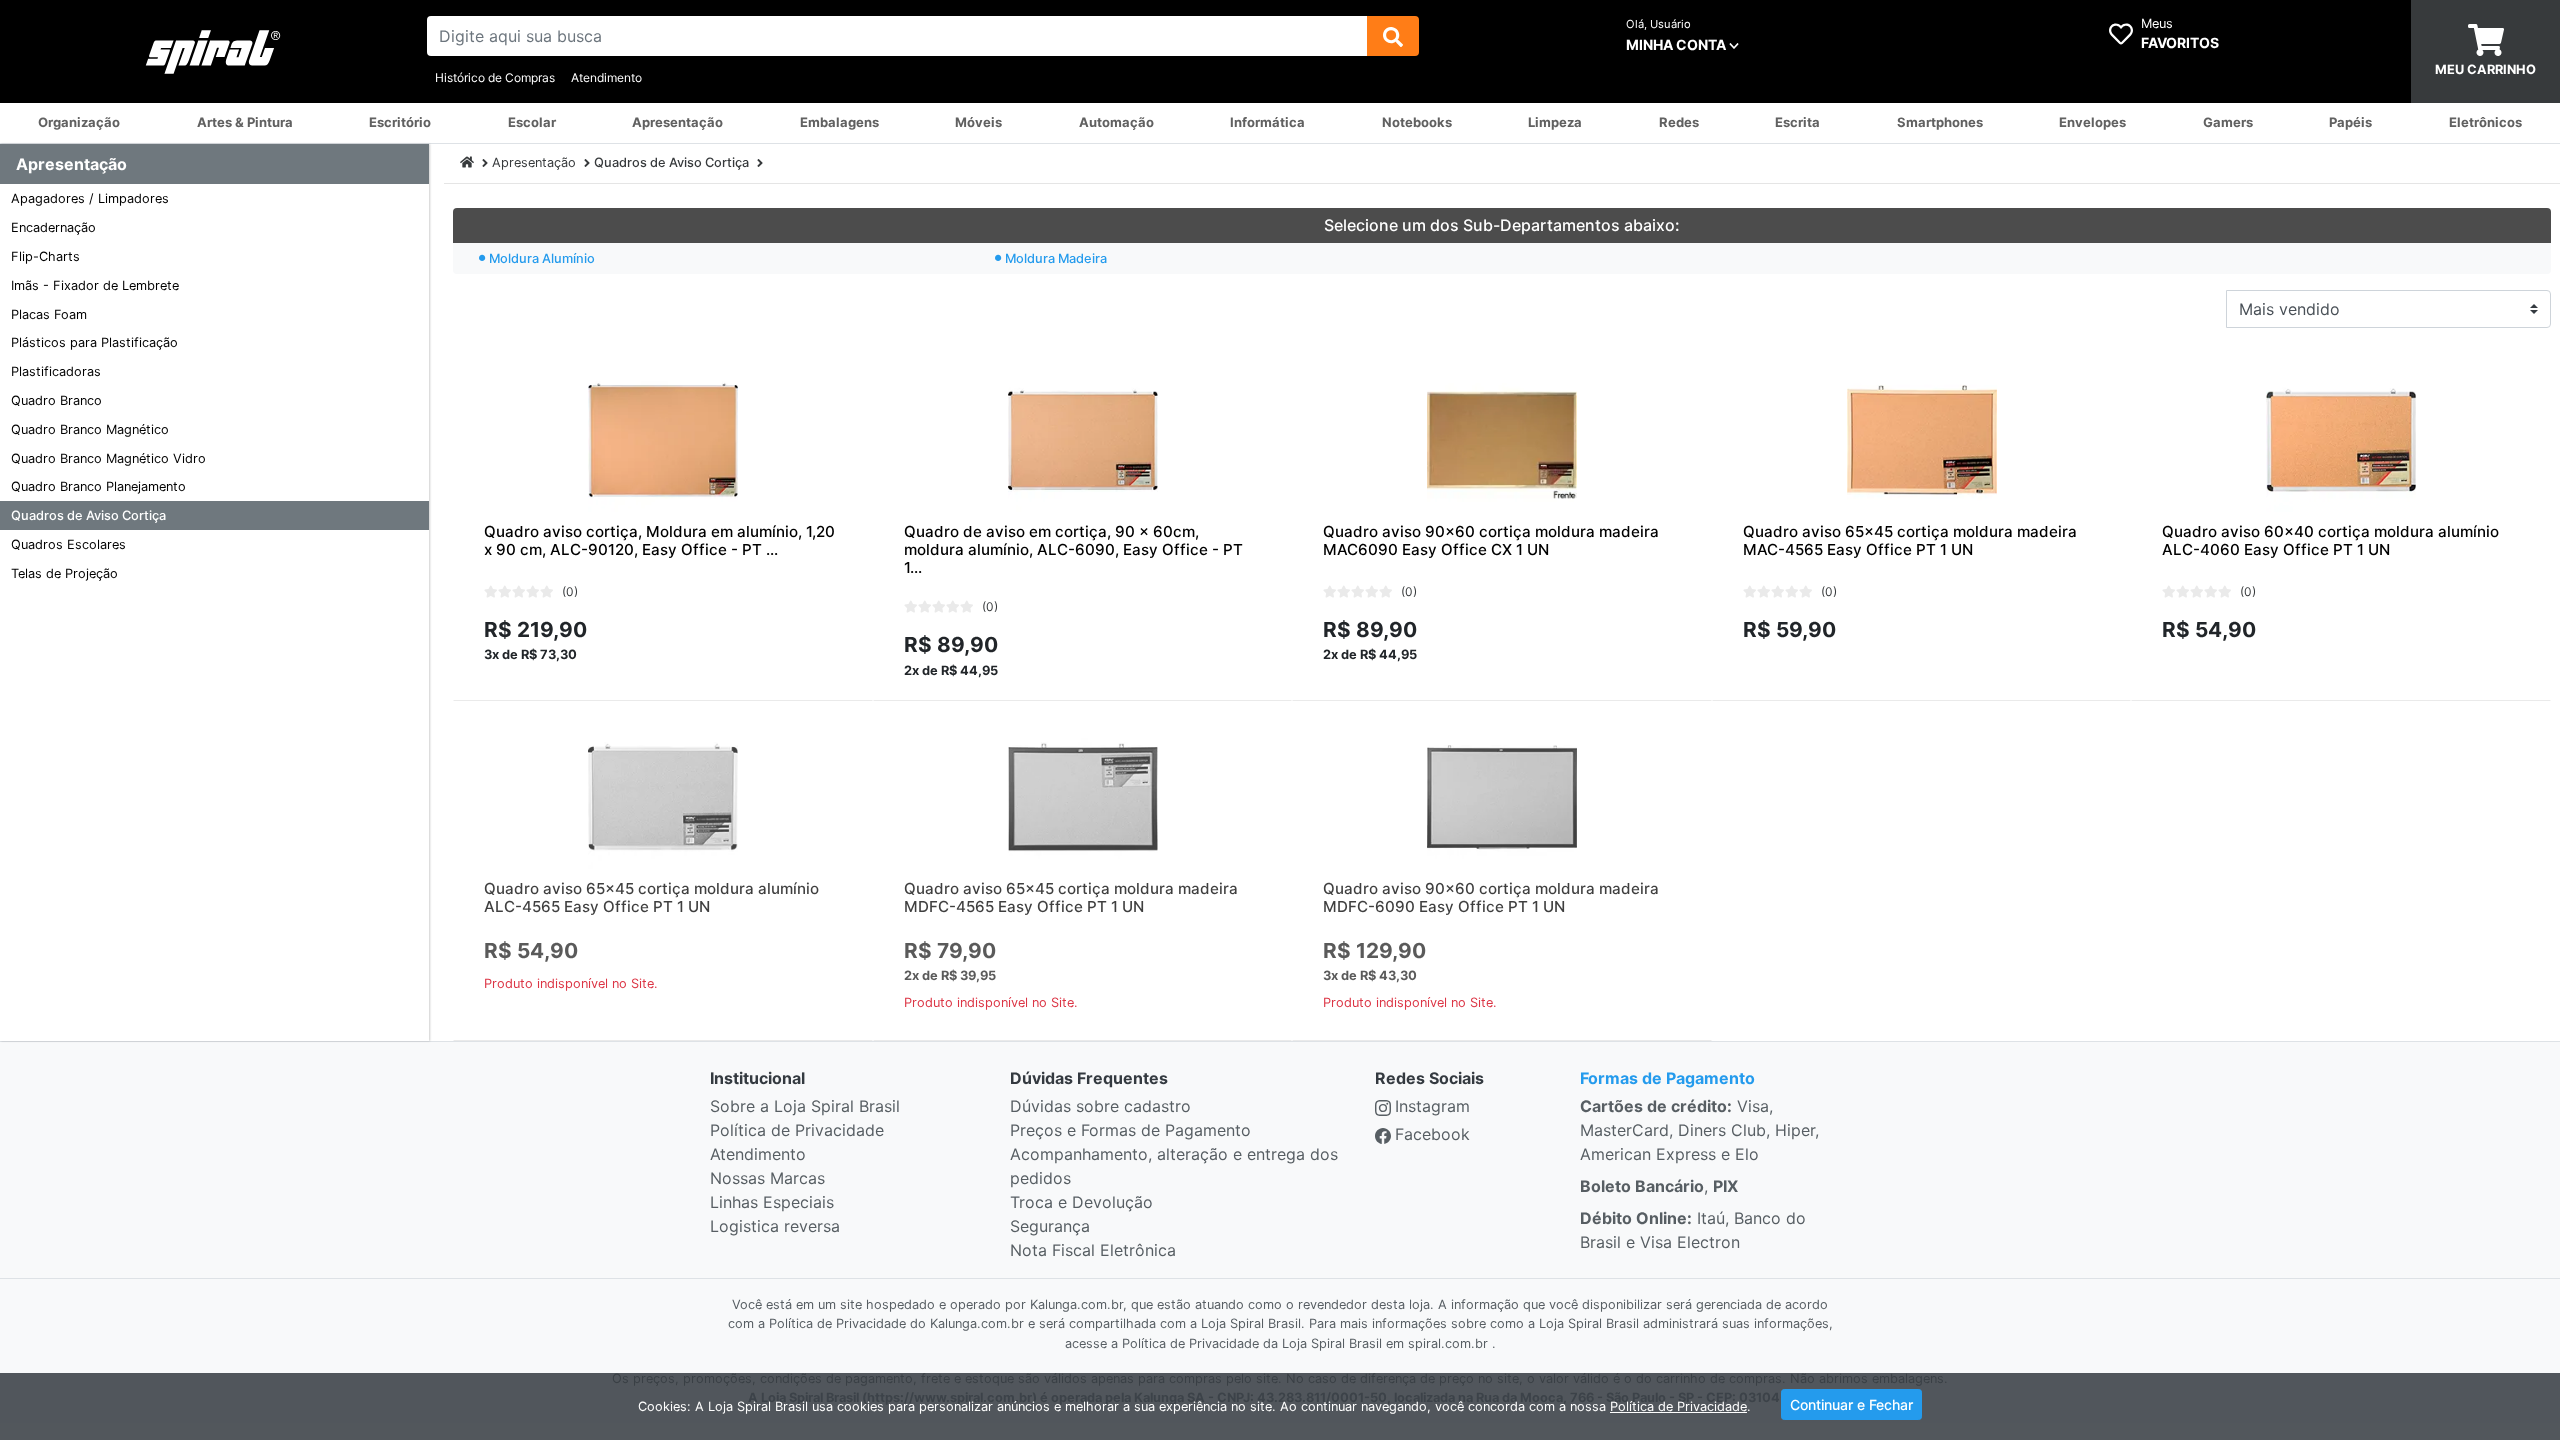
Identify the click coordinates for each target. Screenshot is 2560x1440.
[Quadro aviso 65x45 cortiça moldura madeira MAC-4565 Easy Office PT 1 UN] (1922, 440)
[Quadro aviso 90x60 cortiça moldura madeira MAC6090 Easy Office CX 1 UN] (1502, 440)
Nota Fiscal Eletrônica (1093, 1250)
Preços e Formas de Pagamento (1130, 1130)
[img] (1393, 36)
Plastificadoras (56, 371)
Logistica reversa (775, 1226)
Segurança (1050, 1226)
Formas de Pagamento (1667, 1078)
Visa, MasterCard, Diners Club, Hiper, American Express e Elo (1699, 1130)
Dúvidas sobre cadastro (1100, 1106)
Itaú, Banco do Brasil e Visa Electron (1693, 1230)
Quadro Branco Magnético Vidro (108, 458)
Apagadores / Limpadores (90, 198)
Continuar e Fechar (1851, 1404)
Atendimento (606, 77)
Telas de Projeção (64, 573)
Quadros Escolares (68, 544)
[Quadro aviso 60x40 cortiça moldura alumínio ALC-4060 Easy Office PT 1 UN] (2341, 440)
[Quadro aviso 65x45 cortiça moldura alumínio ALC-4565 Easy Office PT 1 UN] (663, 797)
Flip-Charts (45, 256)
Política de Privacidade (797, 1130)
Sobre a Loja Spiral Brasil (805, 1106)
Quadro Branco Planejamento (98, 486)
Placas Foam (49, 314)
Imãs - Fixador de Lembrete (95, 285)
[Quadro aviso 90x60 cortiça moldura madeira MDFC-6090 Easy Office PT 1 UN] (1502, 797)
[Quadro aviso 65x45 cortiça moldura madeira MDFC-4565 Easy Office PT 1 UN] (1083, 797)
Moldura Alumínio (542, 258)
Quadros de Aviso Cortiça (88, 515)
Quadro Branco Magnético (90, 429)
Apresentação (534, 162)
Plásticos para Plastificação (94, 342)
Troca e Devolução (1081, 1202)
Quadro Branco (56, 400)
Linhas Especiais (772, 1202)
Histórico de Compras (495, 77)
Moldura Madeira (1056, 258)
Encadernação (53, 227)
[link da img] (213, 52)
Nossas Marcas (767, 1178)
